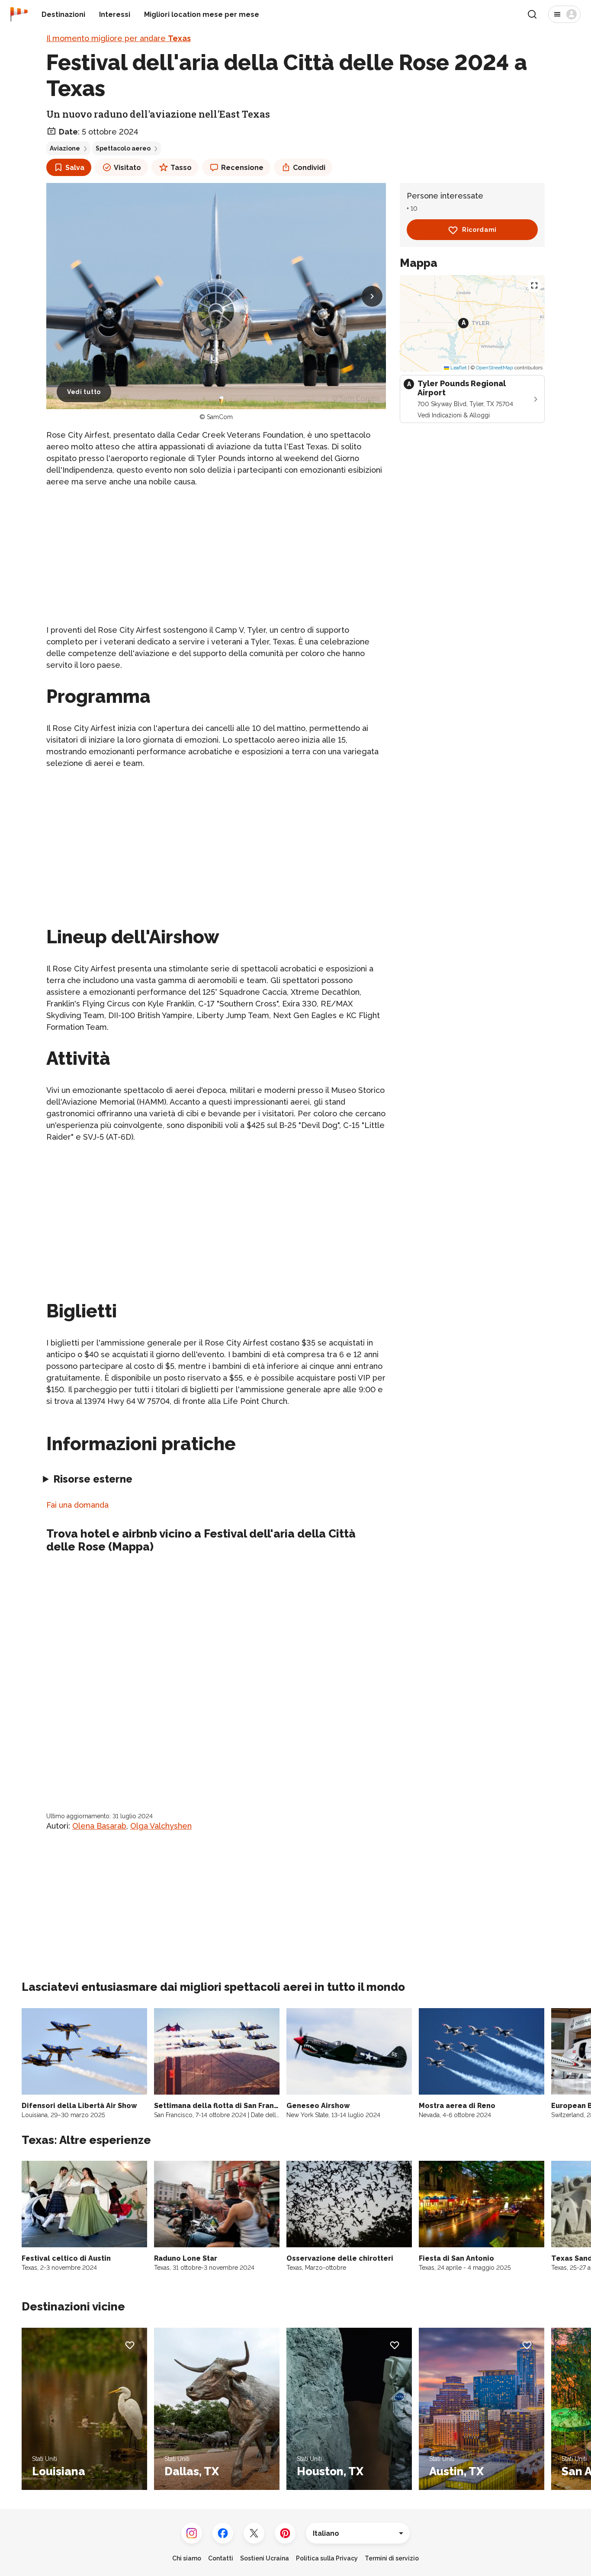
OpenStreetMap (495, 368)
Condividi (309, 168)
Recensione (242, 168)
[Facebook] (223, 2533)
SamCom (220, 417)
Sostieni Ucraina (265, 2558)
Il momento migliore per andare (119, 38)
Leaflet (458, 368)
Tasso (181, 168)
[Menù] (564, 14)
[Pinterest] (285, 2533)
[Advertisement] (216, 556)
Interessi (115, 14)
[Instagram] (192, 2533)
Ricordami (479, 230)
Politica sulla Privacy (327, 2558)
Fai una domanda (77, 1505)
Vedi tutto (84, 392)
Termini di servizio (392, 2558)
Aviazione (65, 148)
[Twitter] (254, 2533)
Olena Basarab (99, 1826)
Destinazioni (63, 14)
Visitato (127, 168)
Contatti (221, 2558)
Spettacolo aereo (123, 148)
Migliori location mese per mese (202, 14)
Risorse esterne (93, 1479)
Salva (75, 168)
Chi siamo (187, 2558)
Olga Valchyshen (161, 1826)
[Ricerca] (532, 14)
